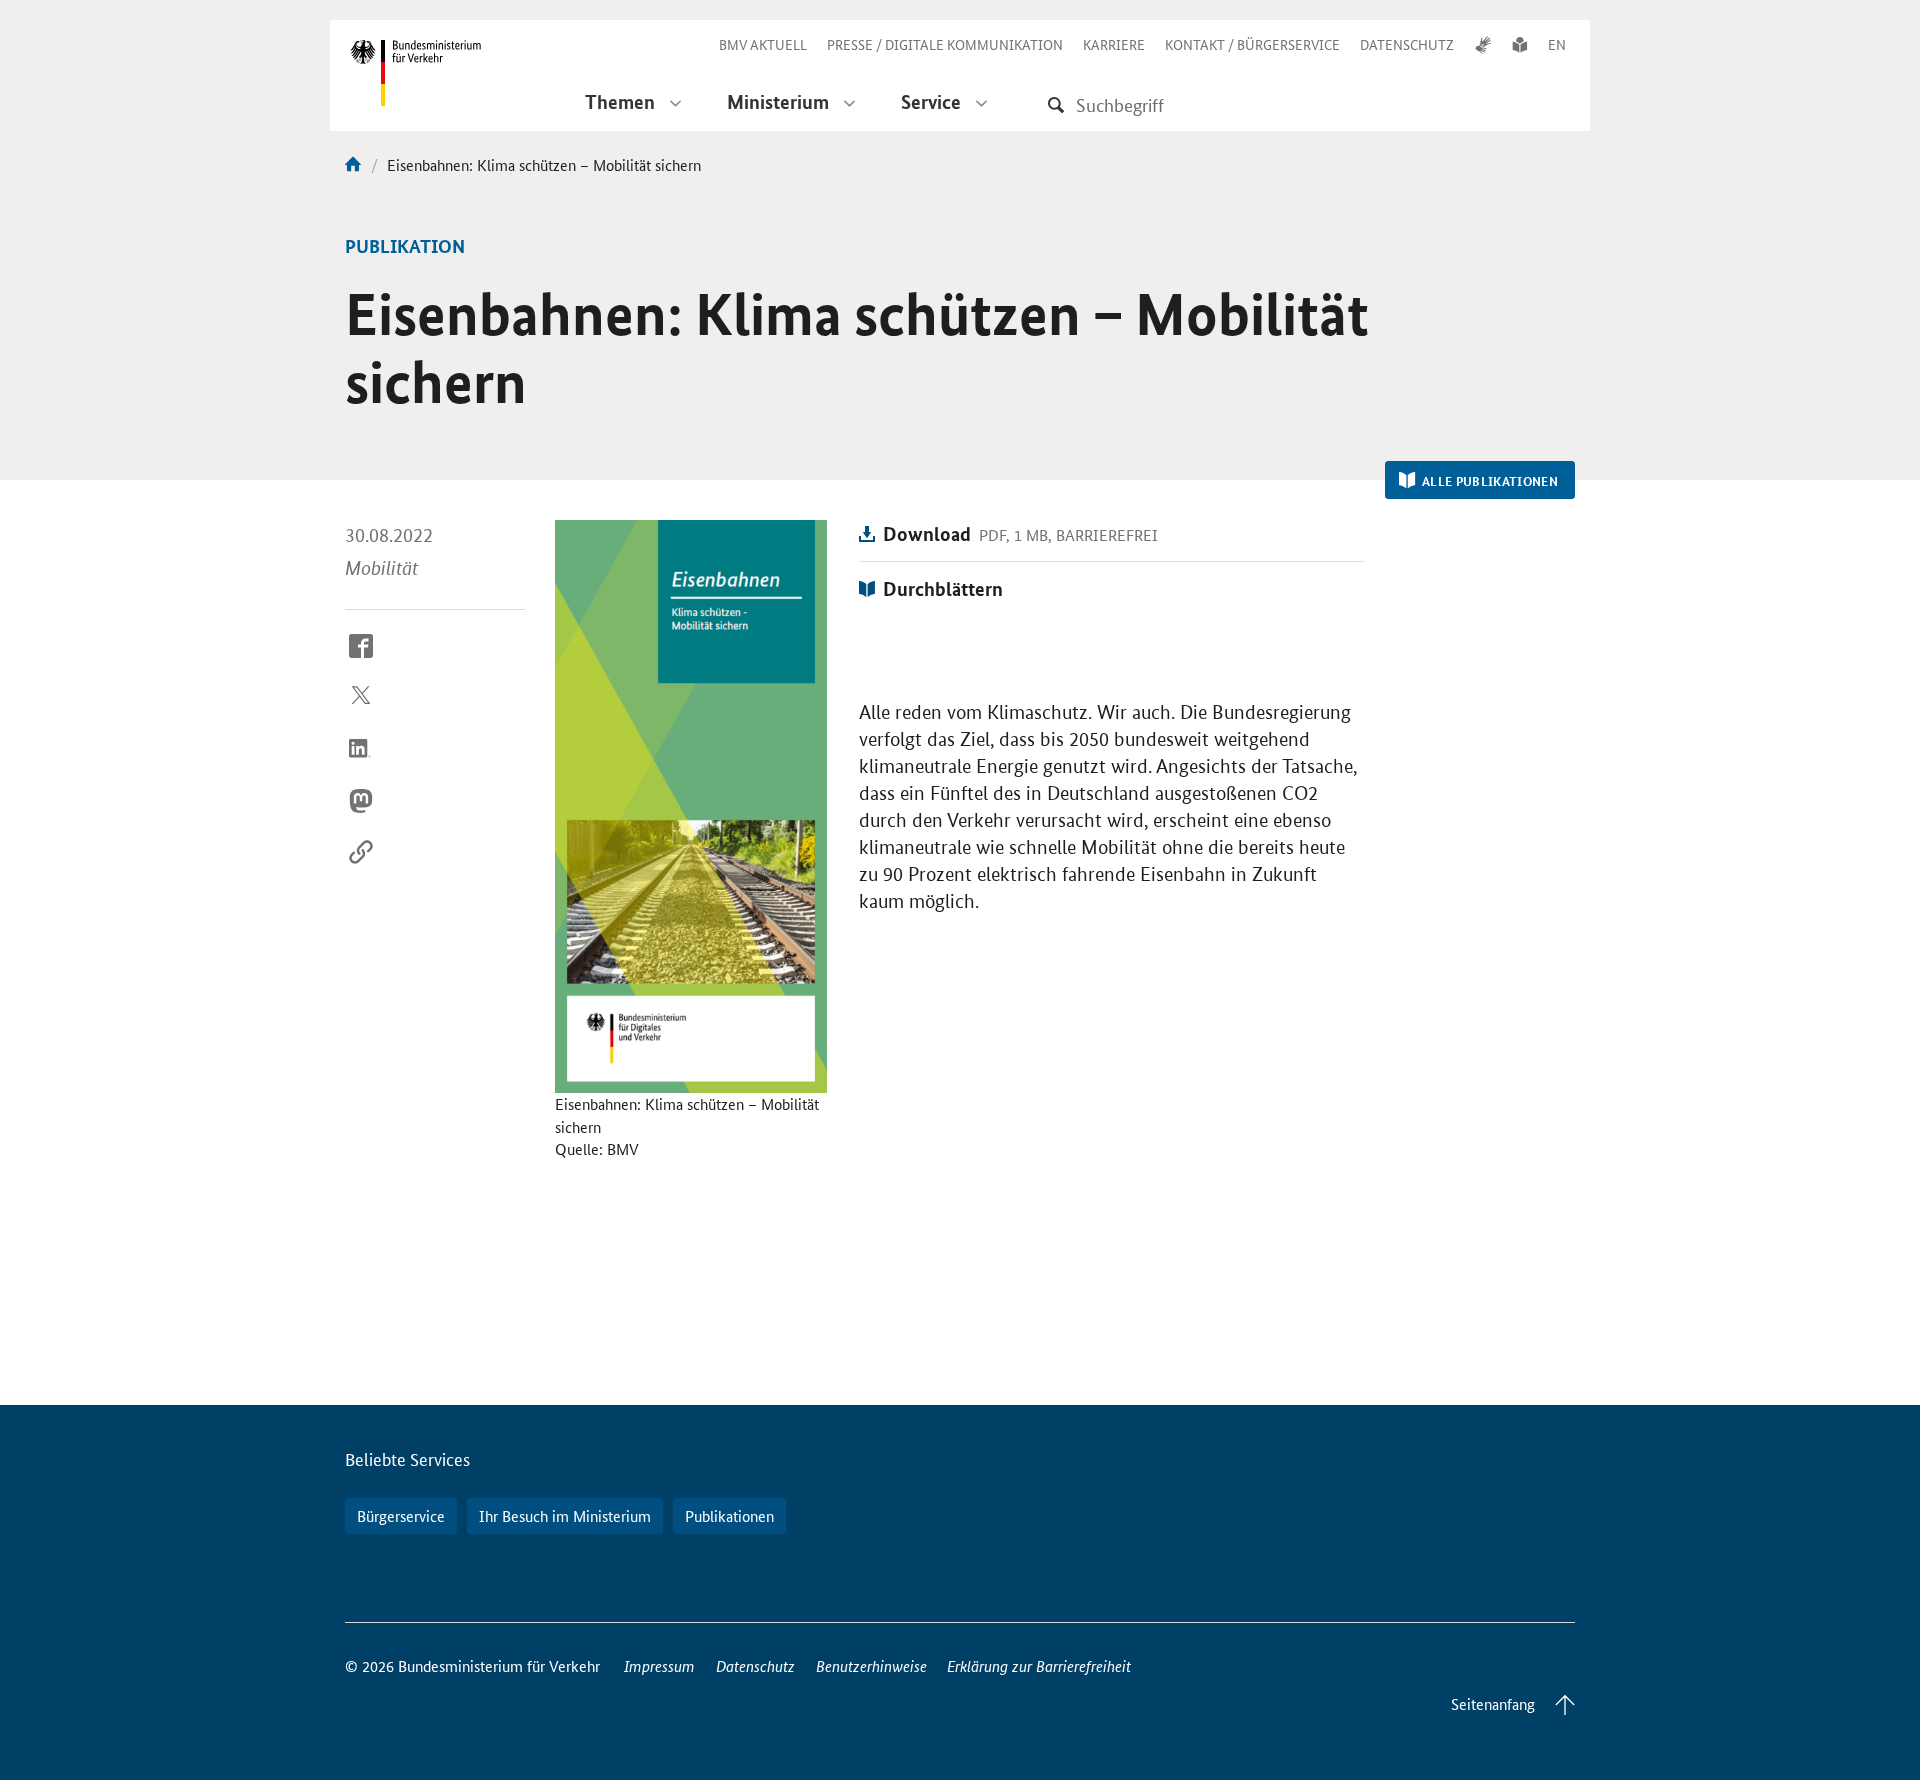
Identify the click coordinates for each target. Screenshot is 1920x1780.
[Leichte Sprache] (1520, 44)
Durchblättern (943, 588)
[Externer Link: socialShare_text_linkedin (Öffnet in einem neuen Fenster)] (361, 764)
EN (1557, 44)
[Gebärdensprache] (1483, 44)
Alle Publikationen (1490, 481)
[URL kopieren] (361, 868)
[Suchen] (1056, 104)
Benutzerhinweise (871, 1665)
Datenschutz (755, 1665)
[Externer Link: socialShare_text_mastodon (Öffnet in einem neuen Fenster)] (361, 816)
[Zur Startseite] (353, 164)
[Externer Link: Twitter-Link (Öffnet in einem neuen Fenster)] (361, 713)
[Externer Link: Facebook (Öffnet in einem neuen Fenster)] (361, 661)
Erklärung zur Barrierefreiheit (1039, 1665)
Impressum (659, 1665)
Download (927, 533)
